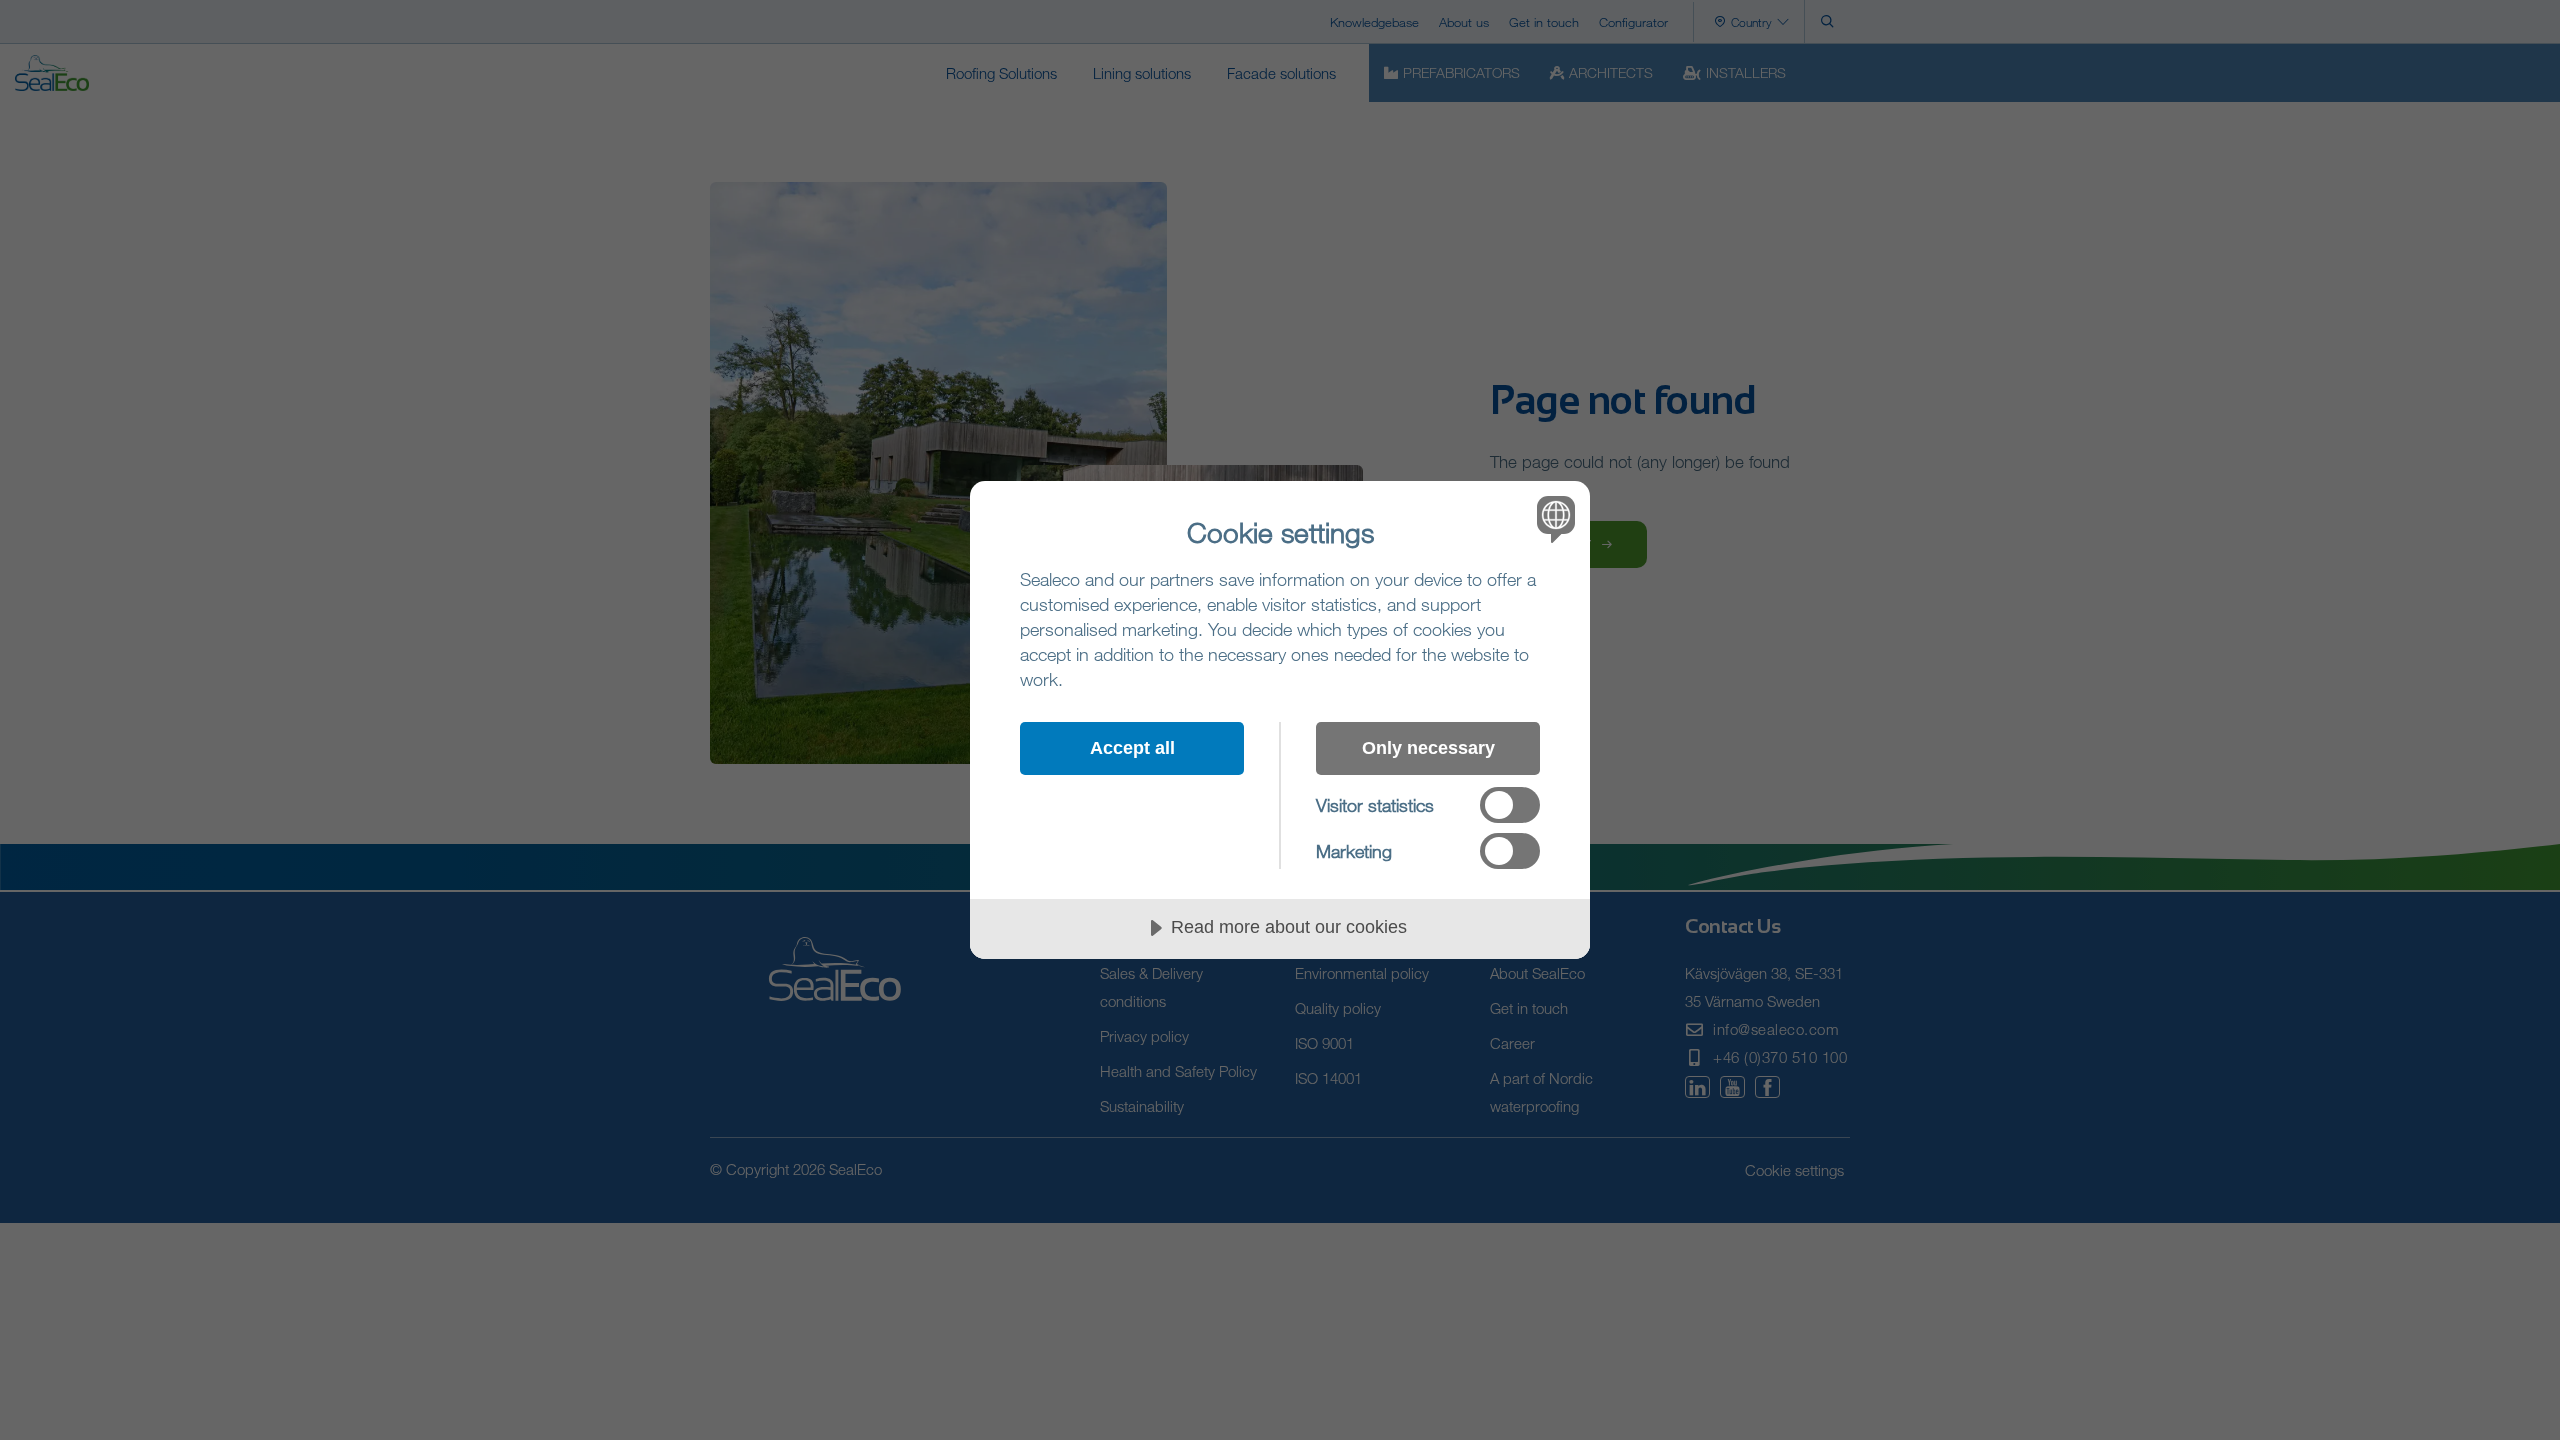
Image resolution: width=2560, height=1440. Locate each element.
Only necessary (1428, 748)
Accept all (1132, 748)
